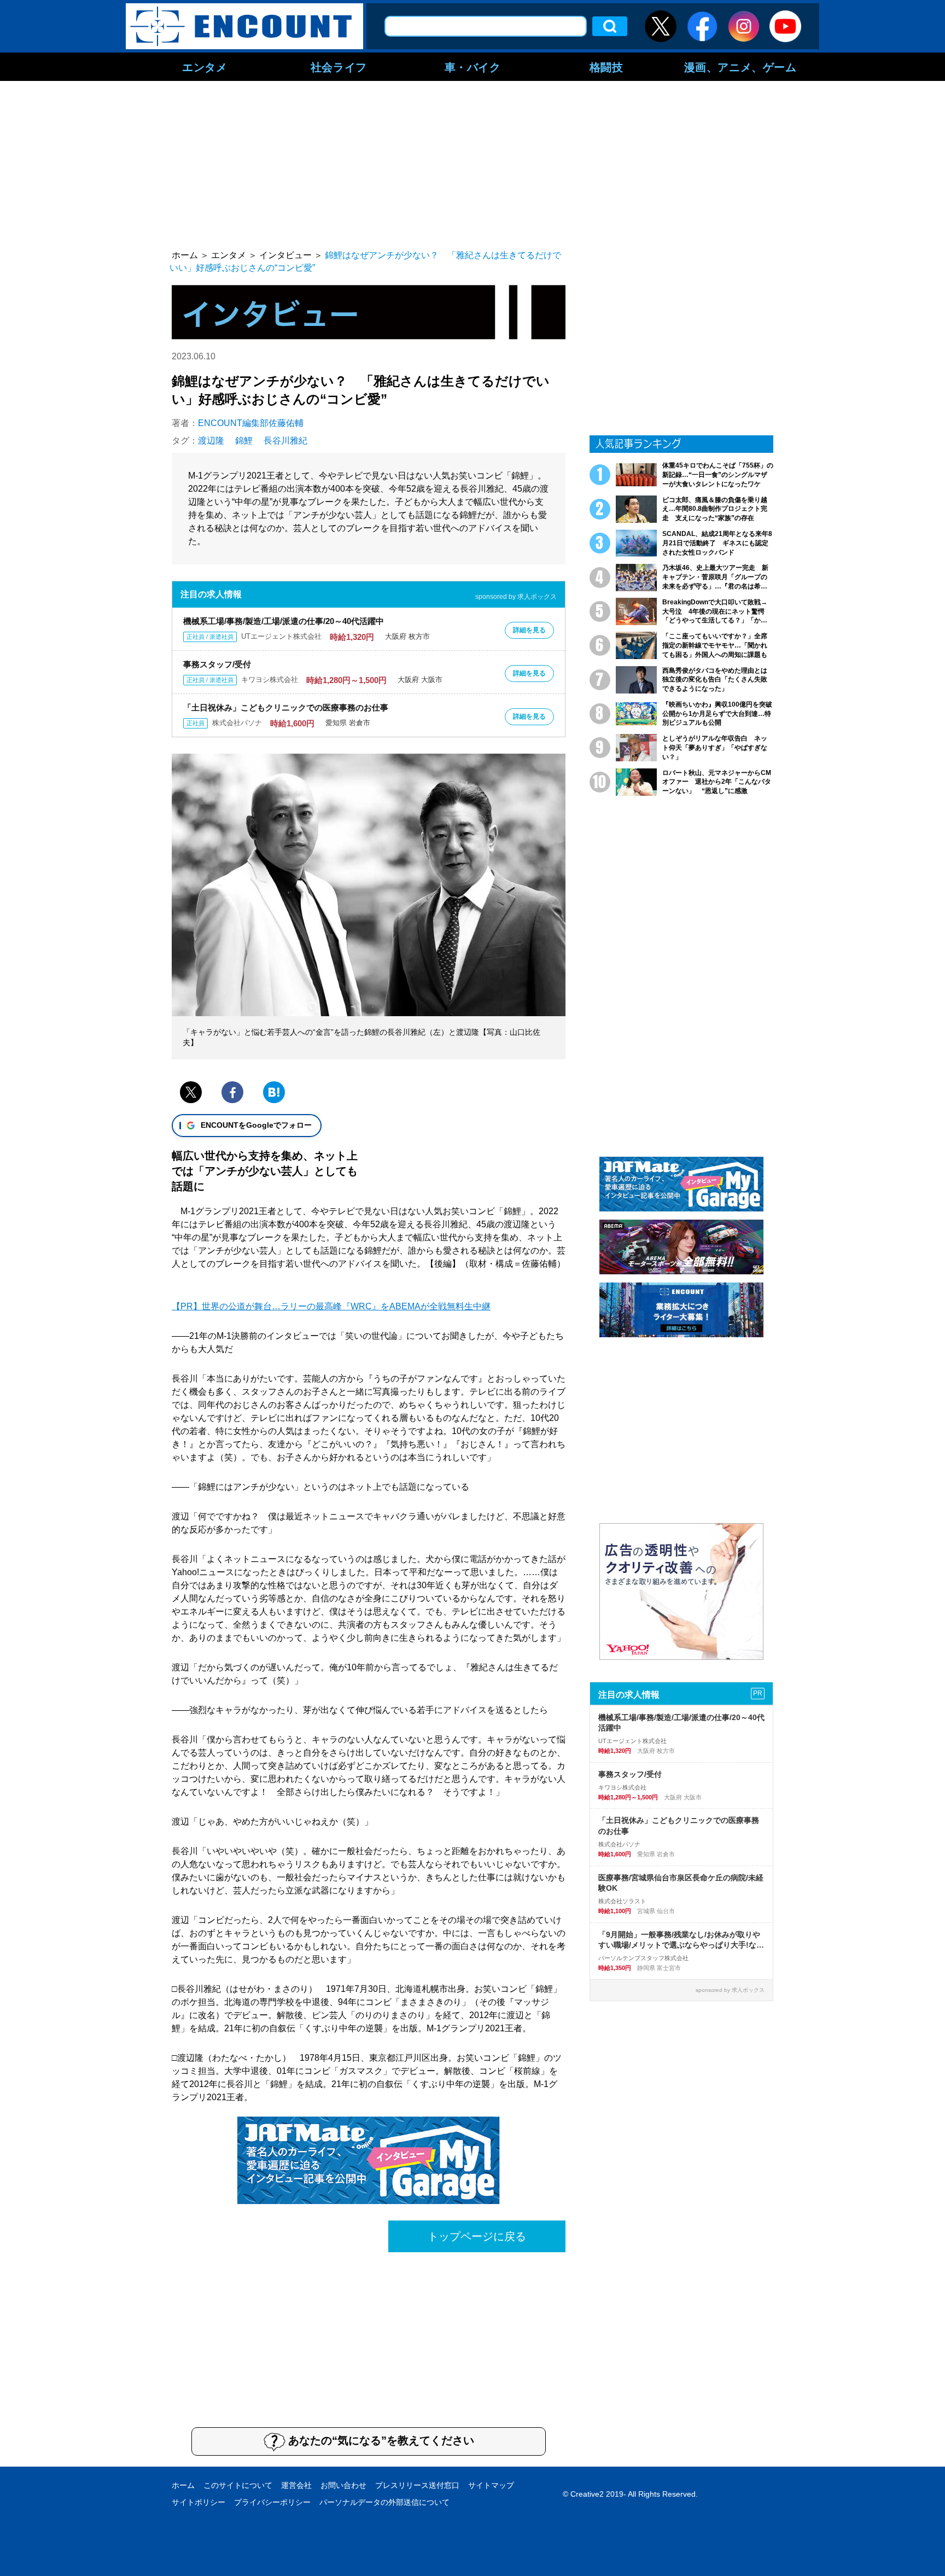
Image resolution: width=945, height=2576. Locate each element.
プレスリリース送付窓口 (417, 2485)
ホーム (183, 2485)
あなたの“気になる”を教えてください (381, 2440)
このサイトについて (238, 2485)
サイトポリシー (199, 2502)
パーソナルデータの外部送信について (384, 2502)
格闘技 (606, 67)
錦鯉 (244, 441)
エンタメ (205, 67)
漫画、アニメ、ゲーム (740, 67)
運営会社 (296, 2485)
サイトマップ (491, 2485)
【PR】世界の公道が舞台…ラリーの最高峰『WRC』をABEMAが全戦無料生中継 (331, 1306)
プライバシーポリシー (272, 2502)
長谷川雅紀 (285, 441)
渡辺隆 (211, 441)
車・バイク (473, 67)
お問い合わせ (343, 2485)
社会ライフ (339, 67)
